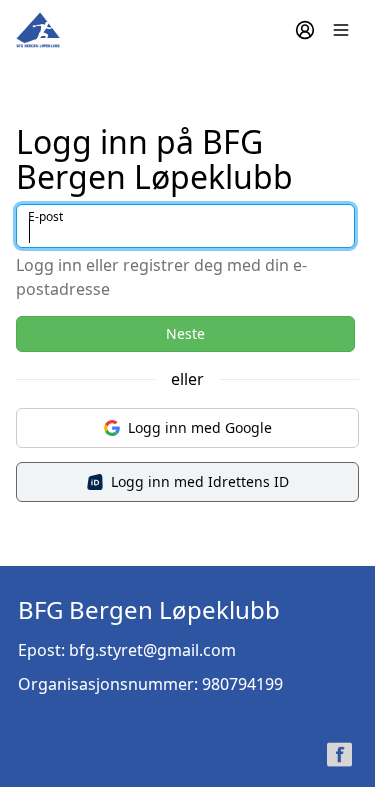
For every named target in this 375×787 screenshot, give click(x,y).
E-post (45, 216)
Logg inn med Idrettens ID (200, 481)
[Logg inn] (305, 30)
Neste (185, 333)
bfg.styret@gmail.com (152, 650)
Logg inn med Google (200, 427)
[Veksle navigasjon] (341, 30)
